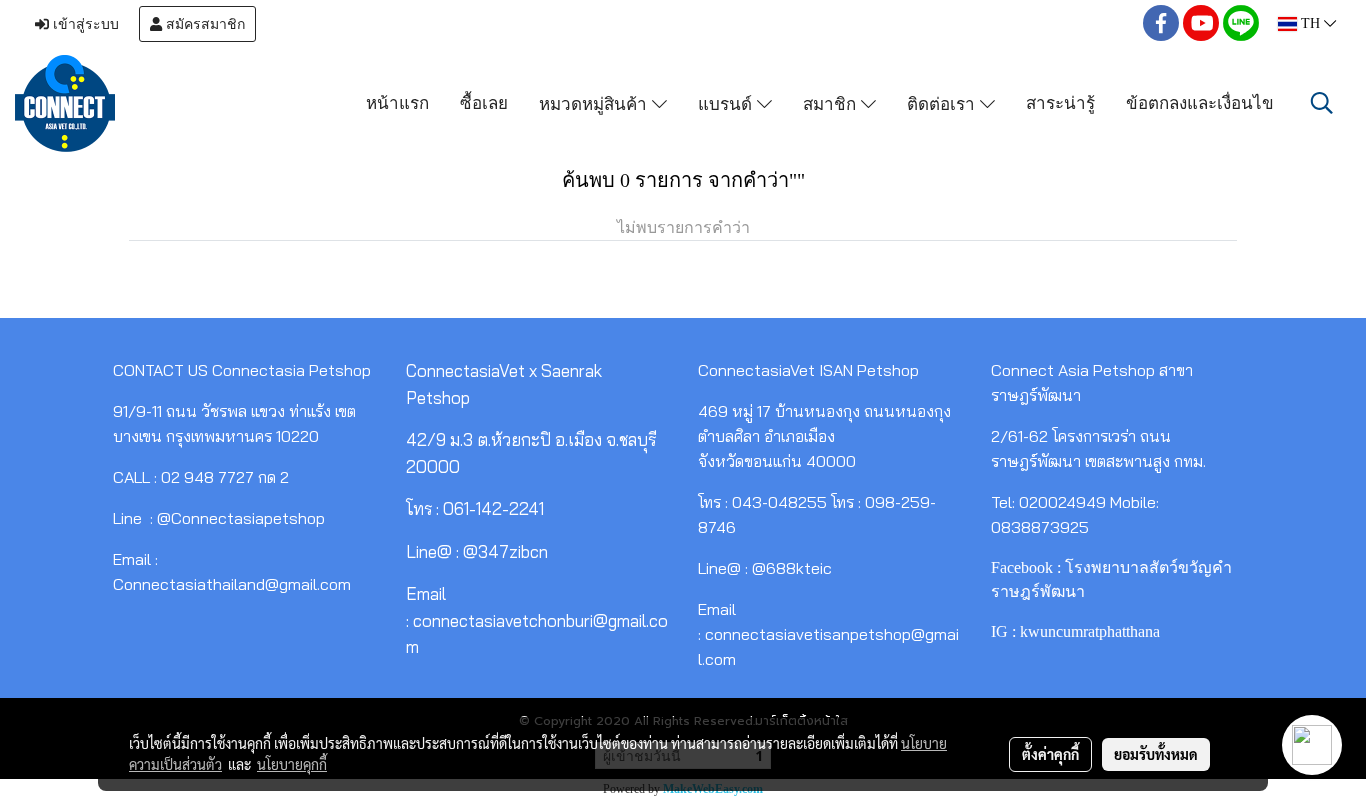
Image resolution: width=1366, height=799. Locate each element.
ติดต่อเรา (943, 102)
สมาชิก (832, 102)
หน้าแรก (397, 102)
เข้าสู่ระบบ (84, 24)
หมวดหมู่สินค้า (595, 102)
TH (1310, 23)
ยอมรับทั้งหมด (1156, 754)
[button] (1322, 103)
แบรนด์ (727, 102)
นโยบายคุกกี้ (292, 764)
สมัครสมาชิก (203, 24)
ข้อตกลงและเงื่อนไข (1200, 102)
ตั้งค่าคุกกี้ (1050, 754)
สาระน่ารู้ (1060, 102)
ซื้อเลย (484, 102)
